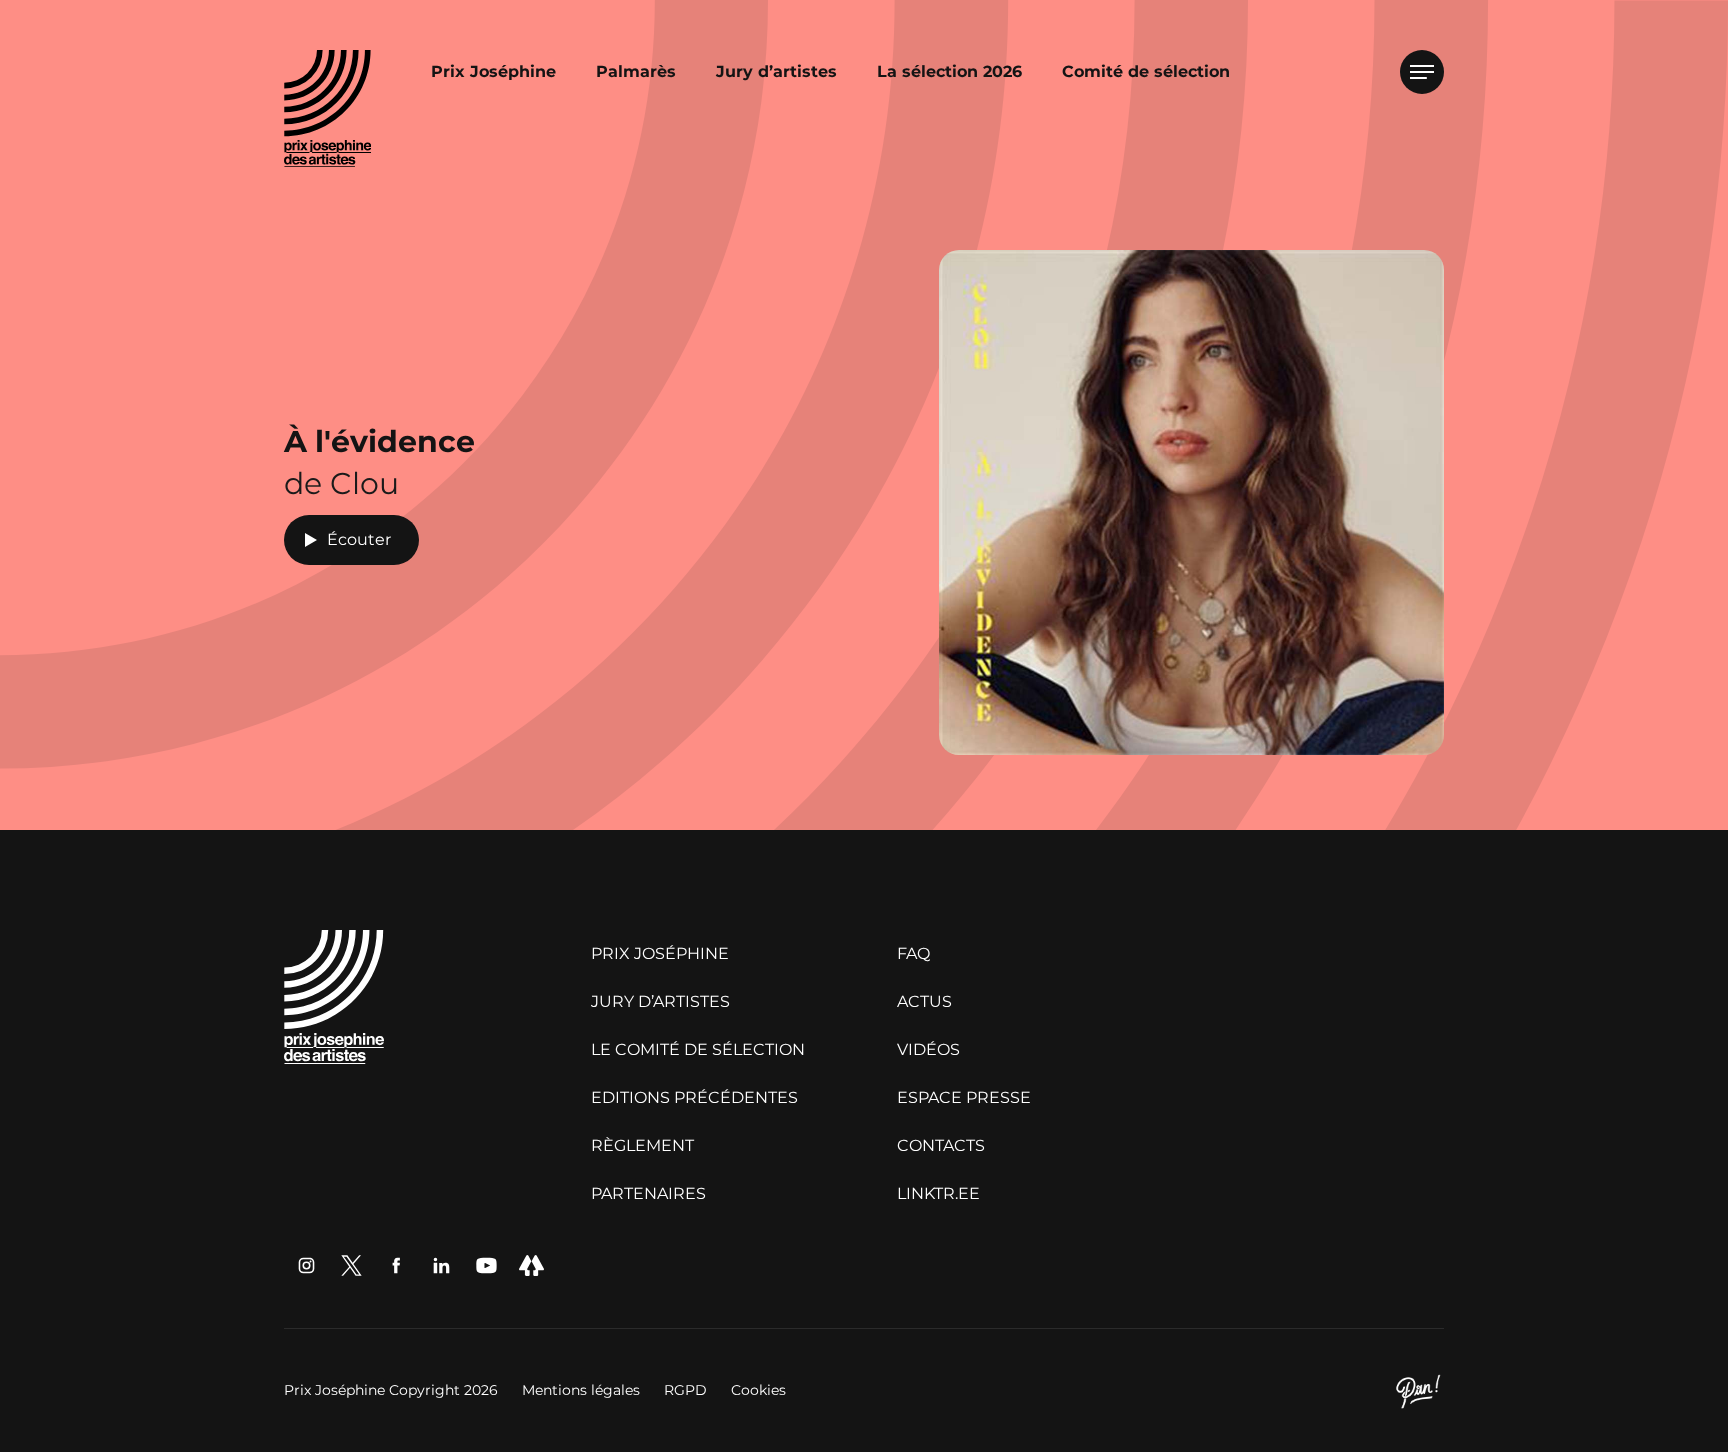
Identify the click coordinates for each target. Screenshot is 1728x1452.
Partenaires (648, 1193)
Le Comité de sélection (698, 1049)
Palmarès (636, 71)
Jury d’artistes (776, 71)
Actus (924, 1001)
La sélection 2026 (949, 71)
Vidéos (928, 1049)
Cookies (758, 1390)
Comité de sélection (1146, 71)
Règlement (642, 1145)
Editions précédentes (694, 1097)
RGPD (687, 1390)
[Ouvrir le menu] (1422, 72)
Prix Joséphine (493, 71)
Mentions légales (583, 1390)
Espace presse (964, 1097)
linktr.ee (938, 1193)
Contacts (941, 1145)
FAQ (913, 953)
